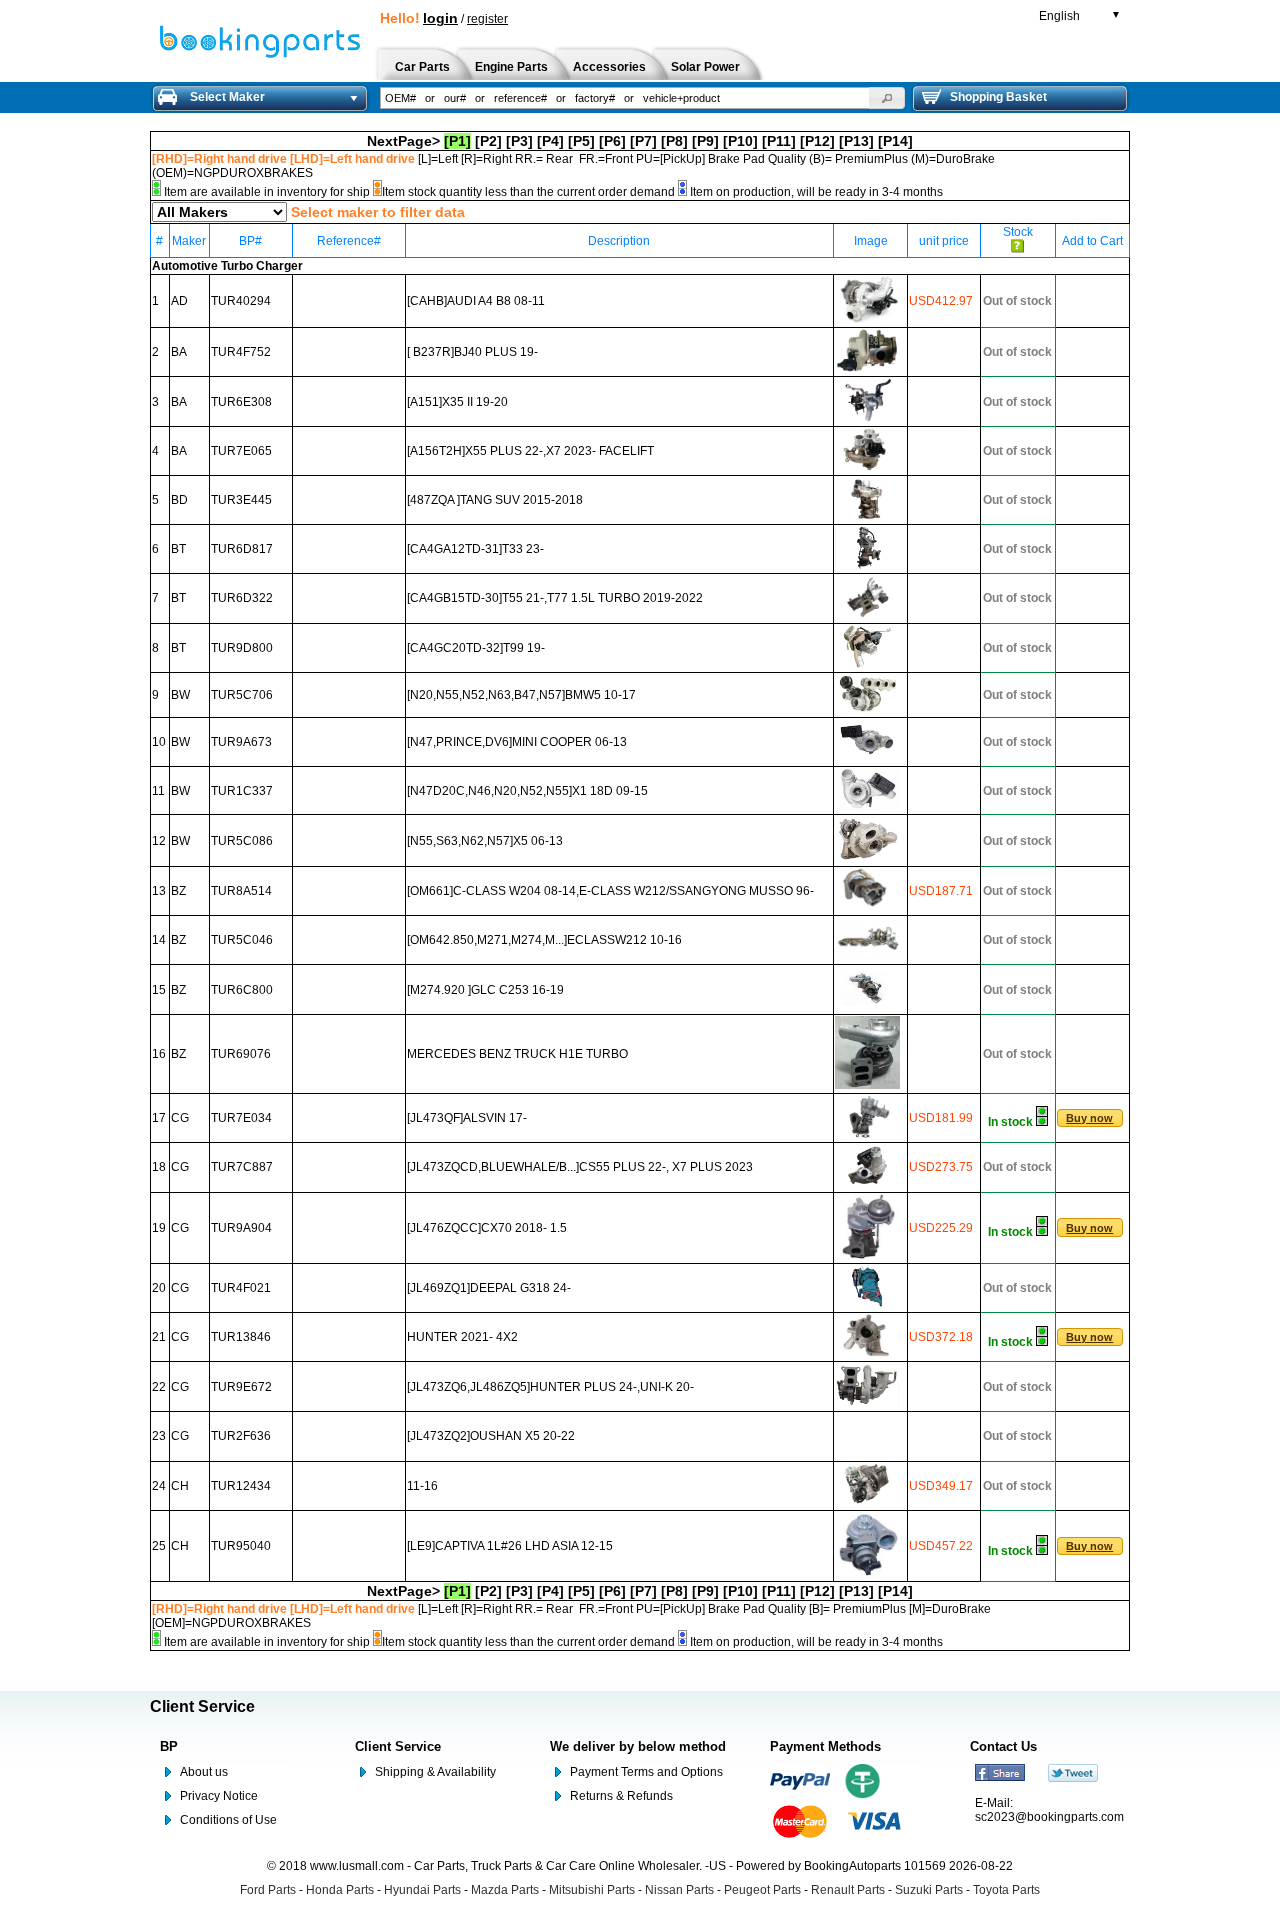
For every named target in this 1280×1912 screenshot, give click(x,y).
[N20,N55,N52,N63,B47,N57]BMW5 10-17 (521, 695)
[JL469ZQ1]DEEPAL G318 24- (489, 1288)
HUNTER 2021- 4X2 (462, 1337)
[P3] (519, 141)
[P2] (488, 141)
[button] (887, 98)
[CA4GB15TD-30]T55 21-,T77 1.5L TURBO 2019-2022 (555, 598)
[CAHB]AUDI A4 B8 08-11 (476, 301)
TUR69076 (241, 1054)
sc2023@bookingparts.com (1049, 1817)
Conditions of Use (228, 1820)
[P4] (550, 141)
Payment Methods (825, 1746)
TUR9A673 (241, 742)
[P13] (856, 141)
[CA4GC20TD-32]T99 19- (476, 648)
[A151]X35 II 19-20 (457, 402)
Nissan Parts (679, 1890)
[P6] (612, 141)
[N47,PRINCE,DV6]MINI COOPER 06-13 (517, 742)
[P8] (674, 141)
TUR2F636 (241, 1436)
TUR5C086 (242, 841)
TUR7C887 (242, 1167)
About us (204, 1772)
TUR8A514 (241, 891)
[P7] (643, 141)
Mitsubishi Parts (592, 1890)
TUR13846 (241, 1337)
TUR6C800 (242, 990)
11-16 (422, 1486)
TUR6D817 (242, 549)
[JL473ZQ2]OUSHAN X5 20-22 (491, 1436)
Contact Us (1003, 1746)
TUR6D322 (242, 598)
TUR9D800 (242, 648)
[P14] (895, 141)
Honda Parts (340, 1890)
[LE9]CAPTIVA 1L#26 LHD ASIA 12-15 (510, 1546)
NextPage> (403, 141)
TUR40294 (241, 301)
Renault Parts (848, 1890)
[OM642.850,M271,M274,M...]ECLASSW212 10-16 (544, 940)
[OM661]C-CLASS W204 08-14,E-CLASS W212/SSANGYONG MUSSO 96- (610, 891)
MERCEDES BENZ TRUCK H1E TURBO (517, 1054)
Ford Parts (268, 1890)
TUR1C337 (242, 791)
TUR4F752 (241, 352)
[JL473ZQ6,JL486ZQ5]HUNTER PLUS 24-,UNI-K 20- (550, 1387)
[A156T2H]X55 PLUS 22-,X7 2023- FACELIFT (530, 451)
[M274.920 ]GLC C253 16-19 (485, 990)
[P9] (705, 141)
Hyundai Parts (422, 1890)
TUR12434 (241, 1486)
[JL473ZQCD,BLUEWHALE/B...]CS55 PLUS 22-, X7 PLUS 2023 (580, 1167)
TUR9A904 (241, 1228)
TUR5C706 (242, 695)
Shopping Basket (998, 97)
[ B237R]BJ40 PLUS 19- (472, 352)
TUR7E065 (241, 451)
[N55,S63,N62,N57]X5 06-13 (485, 841)
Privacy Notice (219, 1796)
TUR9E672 (241, 1387)
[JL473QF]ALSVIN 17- (467, 1118)
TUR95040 (241, 1546)
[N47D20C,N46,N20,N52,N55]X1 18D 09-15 (527, 791)
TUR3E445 (241, 500)
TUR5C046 (242, 940)
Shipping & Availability (435, 1772)
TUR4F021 (241, 1288)
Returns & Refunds (621, 1796)
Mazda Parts (505, 1890)
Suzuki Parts (929, 1890)
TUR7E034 (241, 1118)
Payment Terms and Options (646, 1772)
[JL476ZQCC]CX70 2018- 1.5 (487, 1228)
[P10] (740, 141)
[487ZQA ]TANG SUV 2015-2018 (495, 500)
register (487, 19)
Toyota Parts (1006, 1890)
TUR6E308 (241, 402)
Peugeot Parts (762, 1890)
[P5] (581, 141)
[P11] (779, 141)
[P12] (817, 141)
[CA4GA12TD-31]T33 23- (475, 549)
